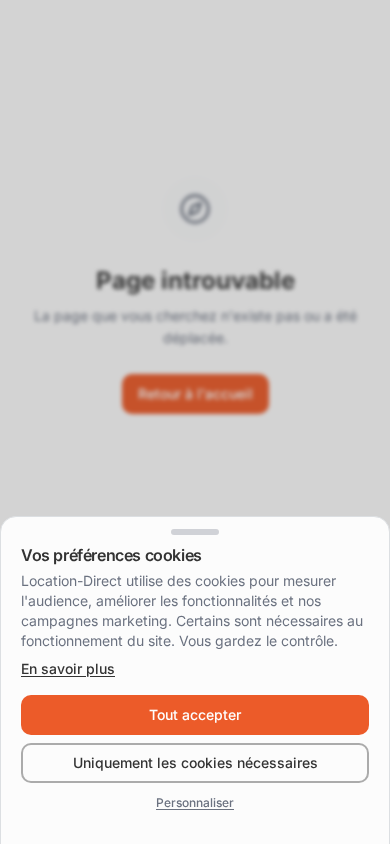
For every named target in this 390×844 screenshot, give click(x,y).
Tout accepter (195, 714)
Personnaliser (195, 802)
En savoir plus (68, 668)
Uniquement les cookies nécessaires (195, 762)
